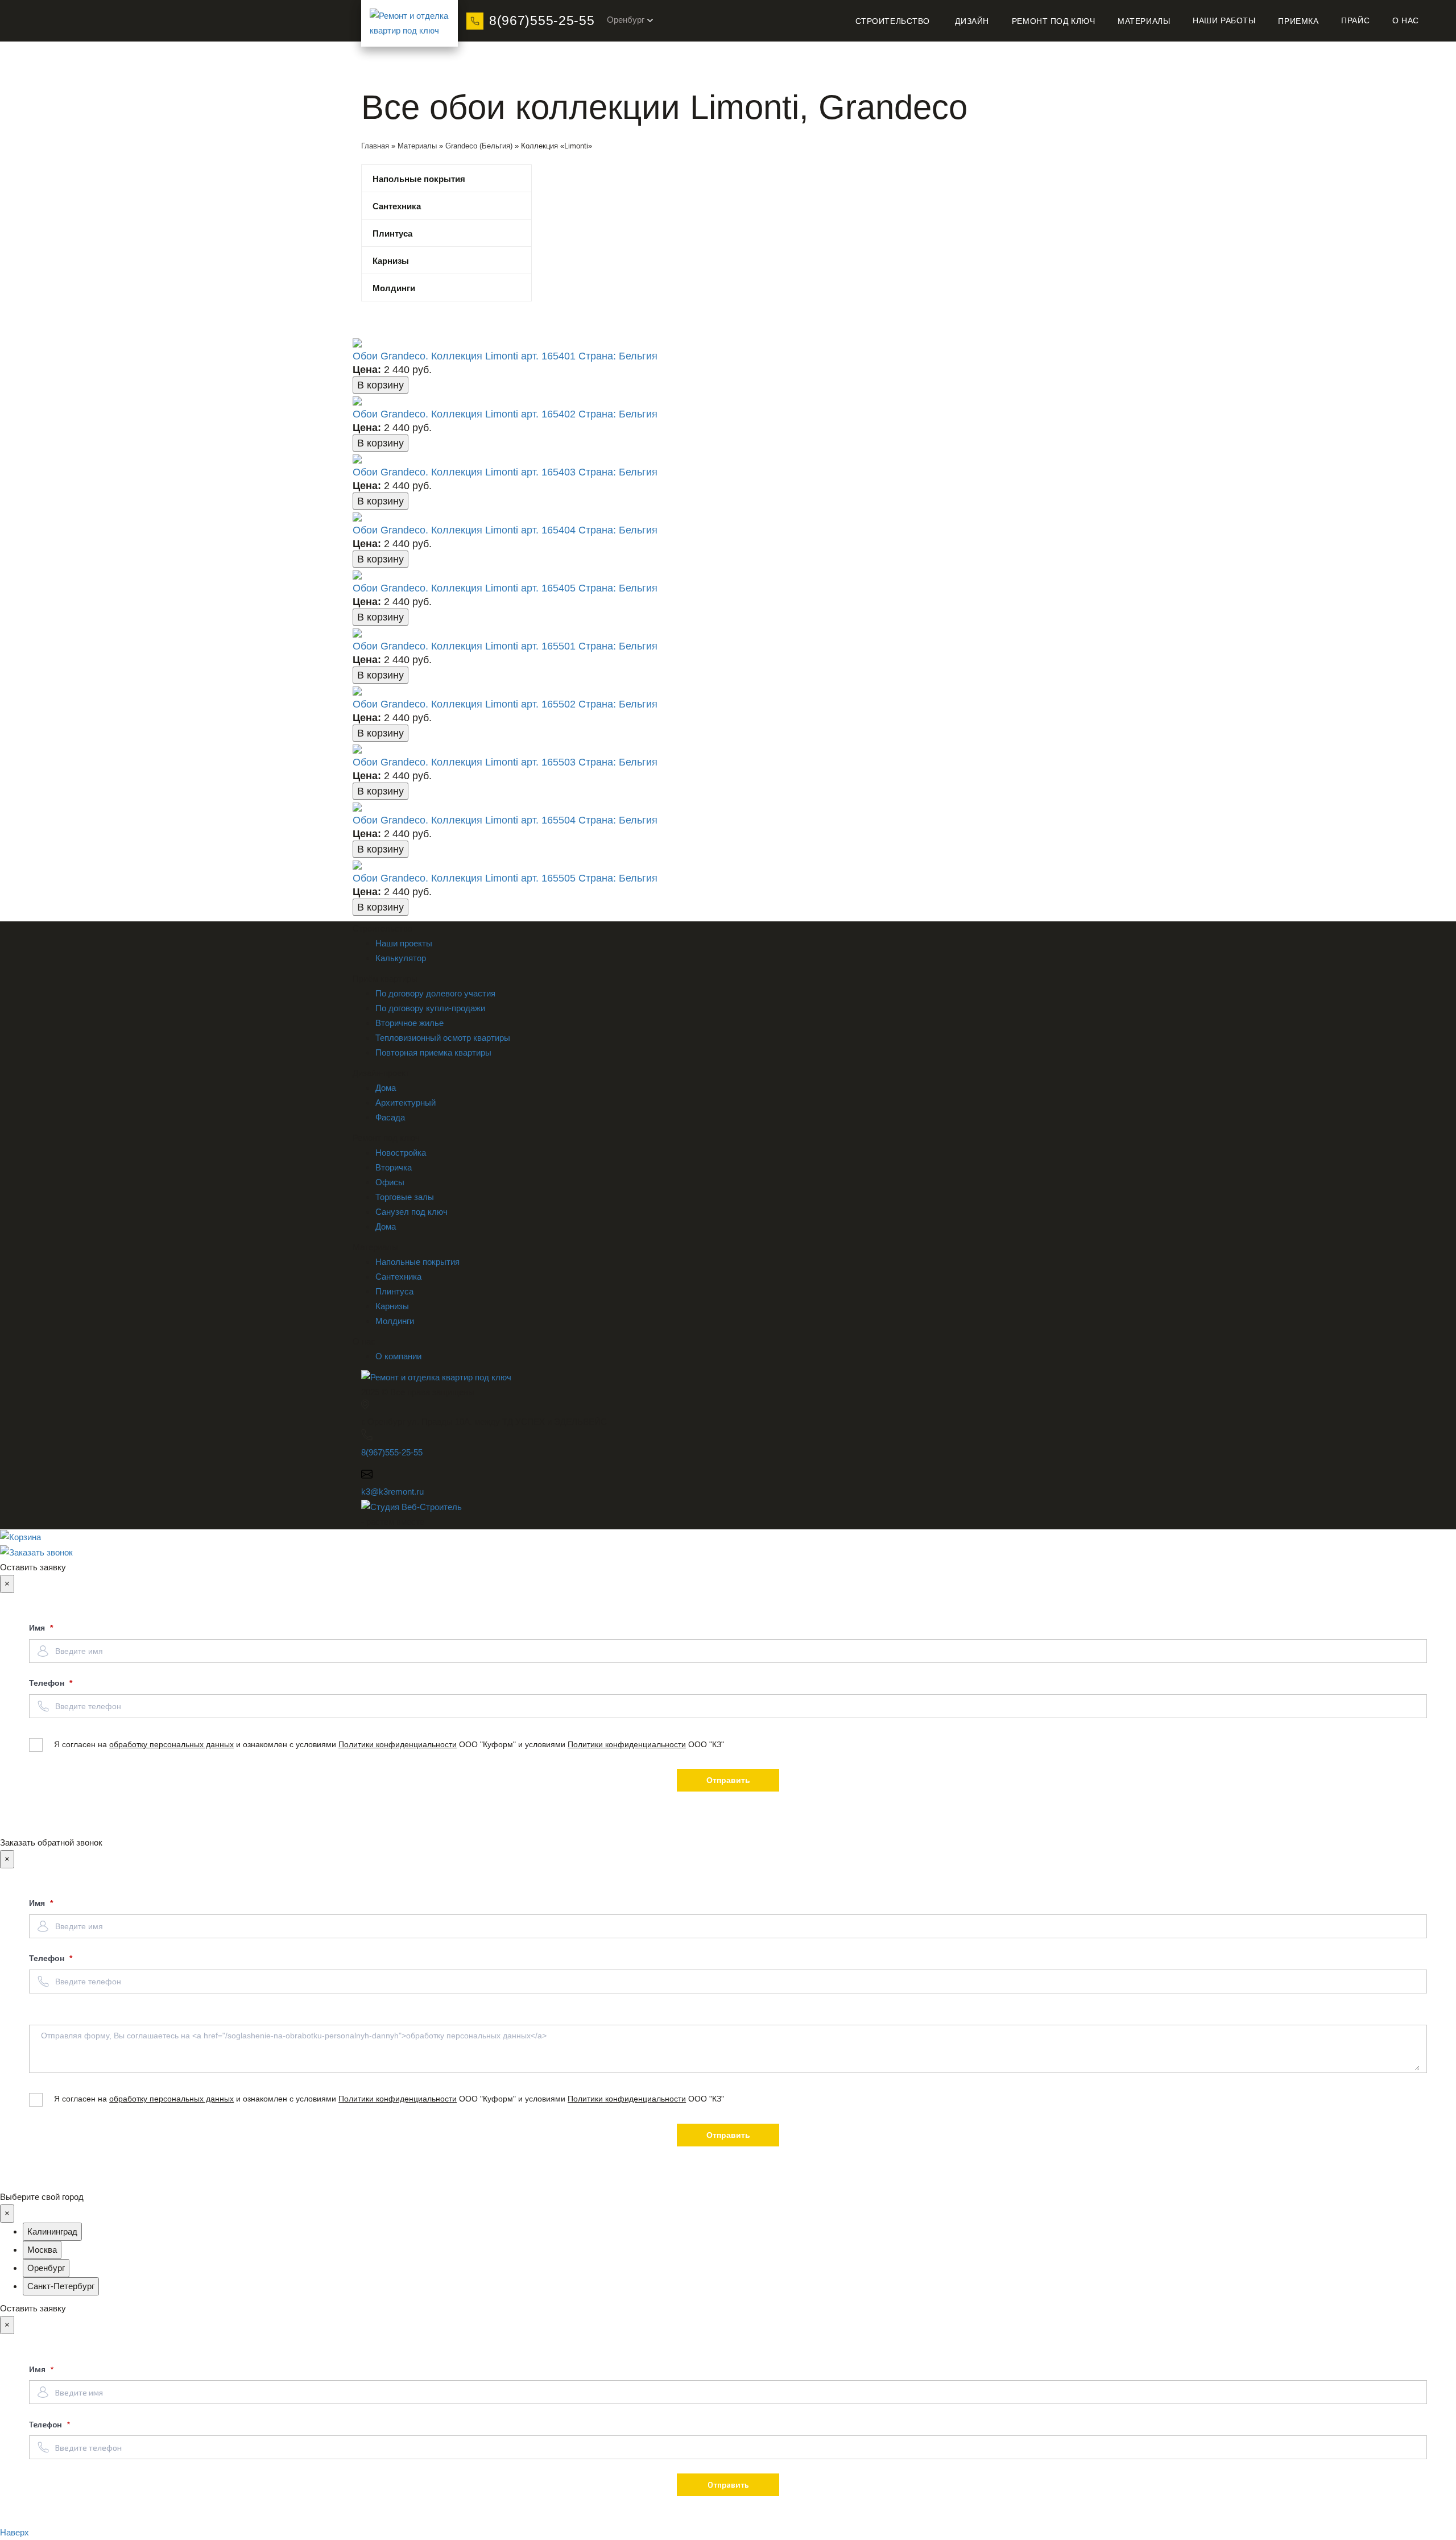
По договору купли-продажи (430, 1008)
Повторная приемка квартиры (433, 1052)
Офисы (390, 1182)
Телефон (48, 1683)
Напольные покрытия (419, 179)
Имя (38, 1628)
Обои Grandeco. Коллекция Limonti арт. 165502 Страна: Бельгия (505, 704)
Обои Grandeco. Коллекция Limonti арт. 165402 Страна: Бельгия (505, 414)
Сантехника (397, 206)
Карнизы (391, 261)
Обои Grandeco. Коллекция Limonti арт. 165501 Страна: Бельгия (505, 646)
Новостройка (401, 1153)
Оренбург (626, 20)
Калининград (52, 2231)
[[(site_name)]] (436, 1377)
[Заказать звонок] (36, 1552)
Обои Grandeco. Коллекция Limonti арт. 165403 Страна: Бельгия (505, 472)
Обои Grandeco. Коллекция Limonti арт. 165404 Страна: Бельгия (505, 530)
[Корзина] (728, 1537)
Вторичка (394, 1167)
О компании (398, 1356)
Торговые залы (405, 1197)
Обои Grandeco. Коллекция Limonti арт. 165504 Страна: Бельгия (505, 820)
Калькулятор (401, 958)
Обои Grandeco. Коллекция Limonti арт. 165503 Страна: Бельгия (505, 762)
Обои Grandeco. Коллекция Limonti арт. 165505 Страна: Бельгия (505, 878)
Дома (386, 1088)
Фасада (390, 1117)
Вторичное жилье (409, 1023)
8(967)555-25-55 (542, 20)
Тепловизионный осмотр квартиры (443, 1038)
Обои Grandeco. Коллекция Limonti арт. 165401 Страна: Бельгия (505, 356)
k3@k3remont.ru (392, 1492)
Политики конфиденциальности (398, 1744)
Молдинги (394, 288)
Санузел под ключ (411, 1212)
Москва (42, 2250)
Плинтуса (392, 233)
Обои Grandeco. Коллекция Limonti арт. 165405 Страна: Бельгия (505, 588)
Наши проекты (404, 943)
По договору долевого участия (435, 993)
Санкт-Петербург (61, 2286)
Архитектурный (406, 1103)
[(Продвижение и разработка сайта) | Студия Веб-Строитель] (411, 1506)
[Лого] (409, 23)
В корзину (380, 385)
